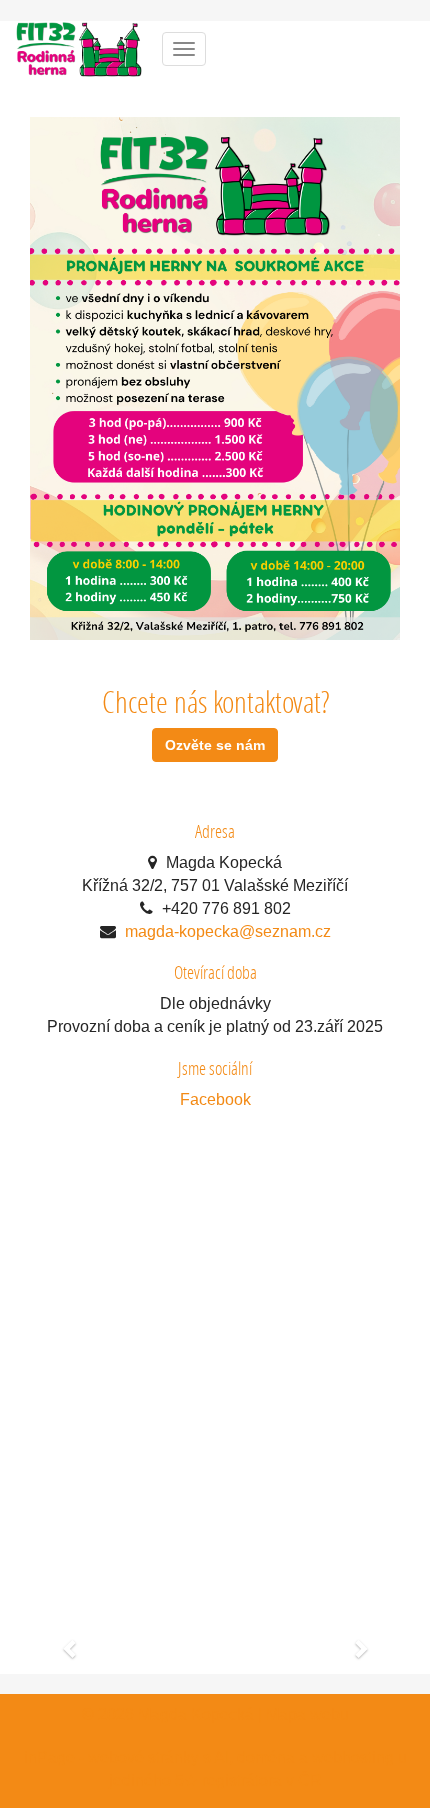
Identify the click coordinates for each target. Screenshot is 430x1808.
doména (266, 1757)
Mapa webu (307, 1714)
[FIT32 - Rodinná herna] (79, 47)
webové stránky (143, 1757)
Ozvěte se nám (215, 745)
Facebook (215, 1099)
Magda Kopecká (196, 1714)
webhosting (353, 1757)
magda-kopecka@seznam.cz (228, 931)
